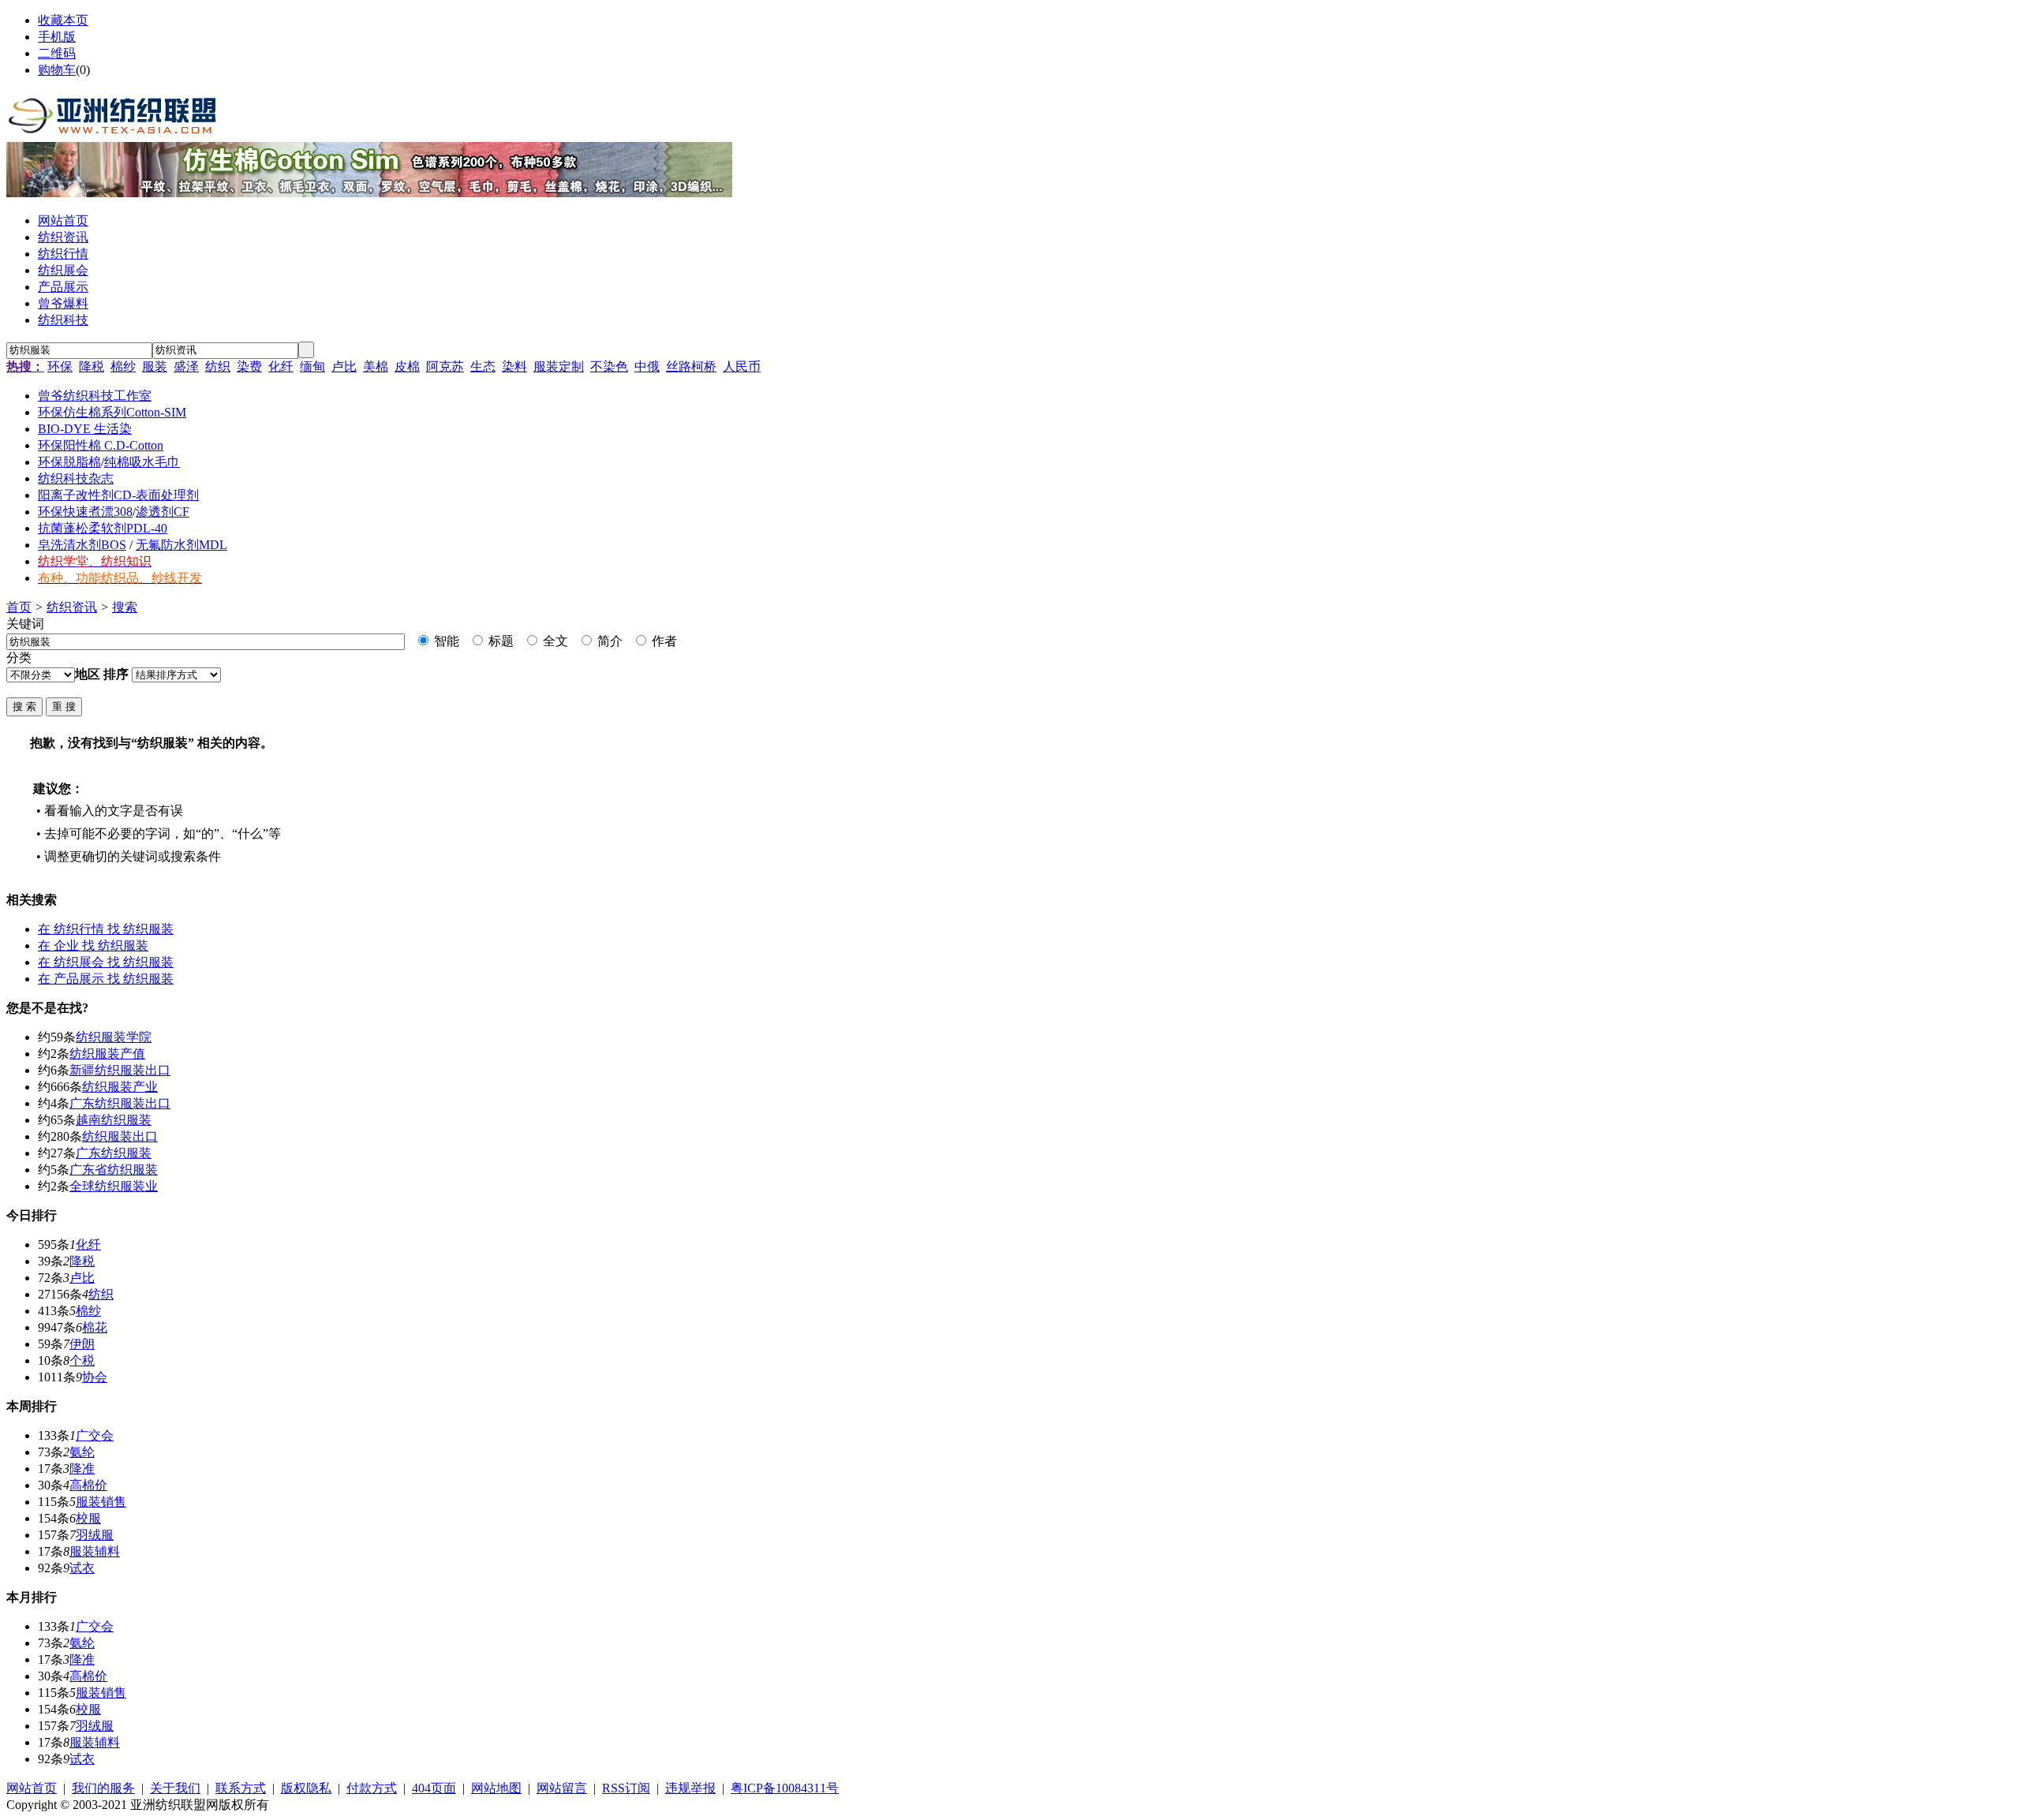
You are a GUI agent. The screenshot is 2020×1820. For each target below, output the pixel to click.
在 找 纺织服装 (106, 929)
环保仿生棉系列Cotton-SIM (112, 412)
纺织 (218, 366)
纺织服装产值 (107, 1054)
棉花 (95, 1327)
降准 (82, 1469)
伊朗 (82, 1344)
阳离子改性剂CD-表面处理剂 (118, 495)
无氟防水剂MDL (181, 545)
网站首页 (32, 1788)
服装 (155, 366)
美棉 (376, 366)
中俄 (647, 366)
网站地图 (496, 1788)
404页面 (434, 1788)
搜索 (125, 607)
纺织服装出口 (120, 1136)
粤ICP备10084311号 (785, 1788)
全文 (554, 641)
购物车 (57, 70)
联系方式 (241, 1788)
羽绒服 (95, 1535)
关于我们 (175, 1788)
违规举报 (690, 1788)
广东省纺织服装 (114, 1170)
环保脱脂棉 (69, 462)
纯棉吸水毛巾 (142, 462)
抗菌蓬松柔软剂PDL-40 (103, 528)
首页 (19, 607)
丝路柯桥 (691, 366)
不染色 (609, 366)
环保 (60, 366)
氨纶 (82, 1452)
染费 (249, 366)
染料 (514, 366)
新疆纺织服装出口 (120, 1070)
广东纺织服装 (114, 1153)
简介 (608, 641)
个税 (82, 1360)
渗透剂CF (163, 512)
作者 (663, 641)
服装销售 (101, 1502)
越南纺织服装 (114, 1120)
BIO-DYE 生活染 (85, 429)
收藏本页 (63, 20)
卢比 (344, 366)
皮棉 (407, 366)
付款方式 (372, 1788)
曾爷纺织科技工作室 (95, 396)
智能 (445, 641)
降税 (92, 366)
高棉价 (88, 1485)
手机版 (57, 37)
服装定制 (559, 366)
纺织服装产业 (120, 1087)
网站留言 (562, 1788)
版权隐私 (306, 1788)
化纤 (281, 366)
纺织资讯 (72, 607)
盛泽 (186, 366)
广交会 (95, 1435)
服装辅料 (95, 1551)
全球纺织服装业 (114, 1186)
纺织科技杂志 (76, 478)
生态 (483, 366)
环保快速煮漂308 (85, 512)
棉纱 (123, 366)
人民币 (742, 366)
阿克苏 (445, 366)
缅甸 (312, 366)
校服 (88, 1518)
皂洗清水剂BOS (82, 545)
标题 (499, 641)
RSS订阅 (626, 1788)
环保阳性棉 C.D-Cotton (101, 445)
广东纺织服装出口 (120, 1103)
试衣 (82, 1568)
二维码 (57, 53)
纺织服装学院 (114, 1037)
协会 (95, 1377)
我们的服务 (103, 1788)
